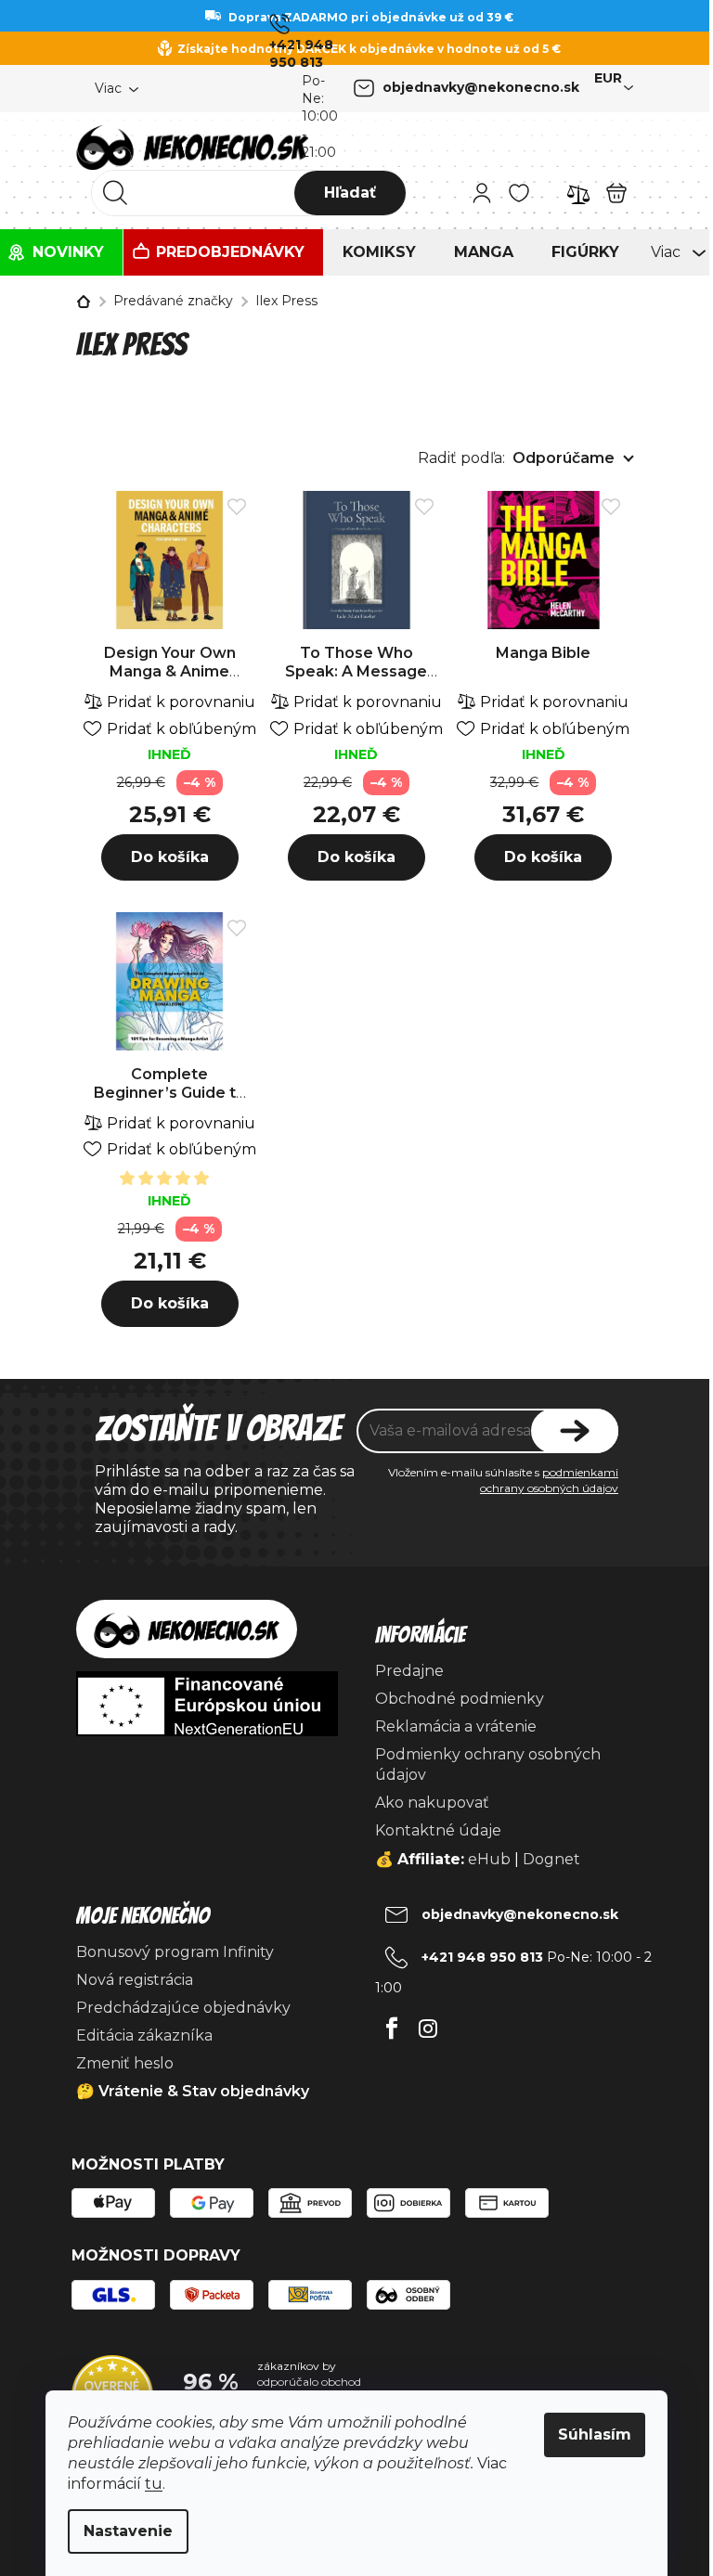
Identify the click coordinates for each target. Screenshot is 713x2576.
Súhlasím (595, 2434)
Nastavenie (128, 2531)
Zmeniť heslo (125, 2063)
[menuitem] (61, 252)
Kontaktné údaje (438, 1830)
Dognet (551, 1859)
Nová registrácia (135, 1980)
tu (154, 2484)
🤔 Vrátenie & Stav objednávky (193, 2091)
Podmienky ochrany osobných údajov (488, 1765)
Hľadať (350, 193)
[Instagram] (428, 2023)
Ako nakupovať (432, 1803)
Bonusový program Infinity (175, 1952)
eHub (489, 1859)
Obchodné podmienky (460, 1699)
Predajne (409, 1671)
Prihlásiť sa (575, 1431)
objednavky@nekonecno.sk (481, 87)
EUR (608, 78)
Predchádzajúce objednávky (183, 2008)
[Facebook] (391, 2023)
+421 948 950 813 (301, 53)
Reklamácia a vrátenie (456, 1726)
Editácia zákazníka (144, 2035)
